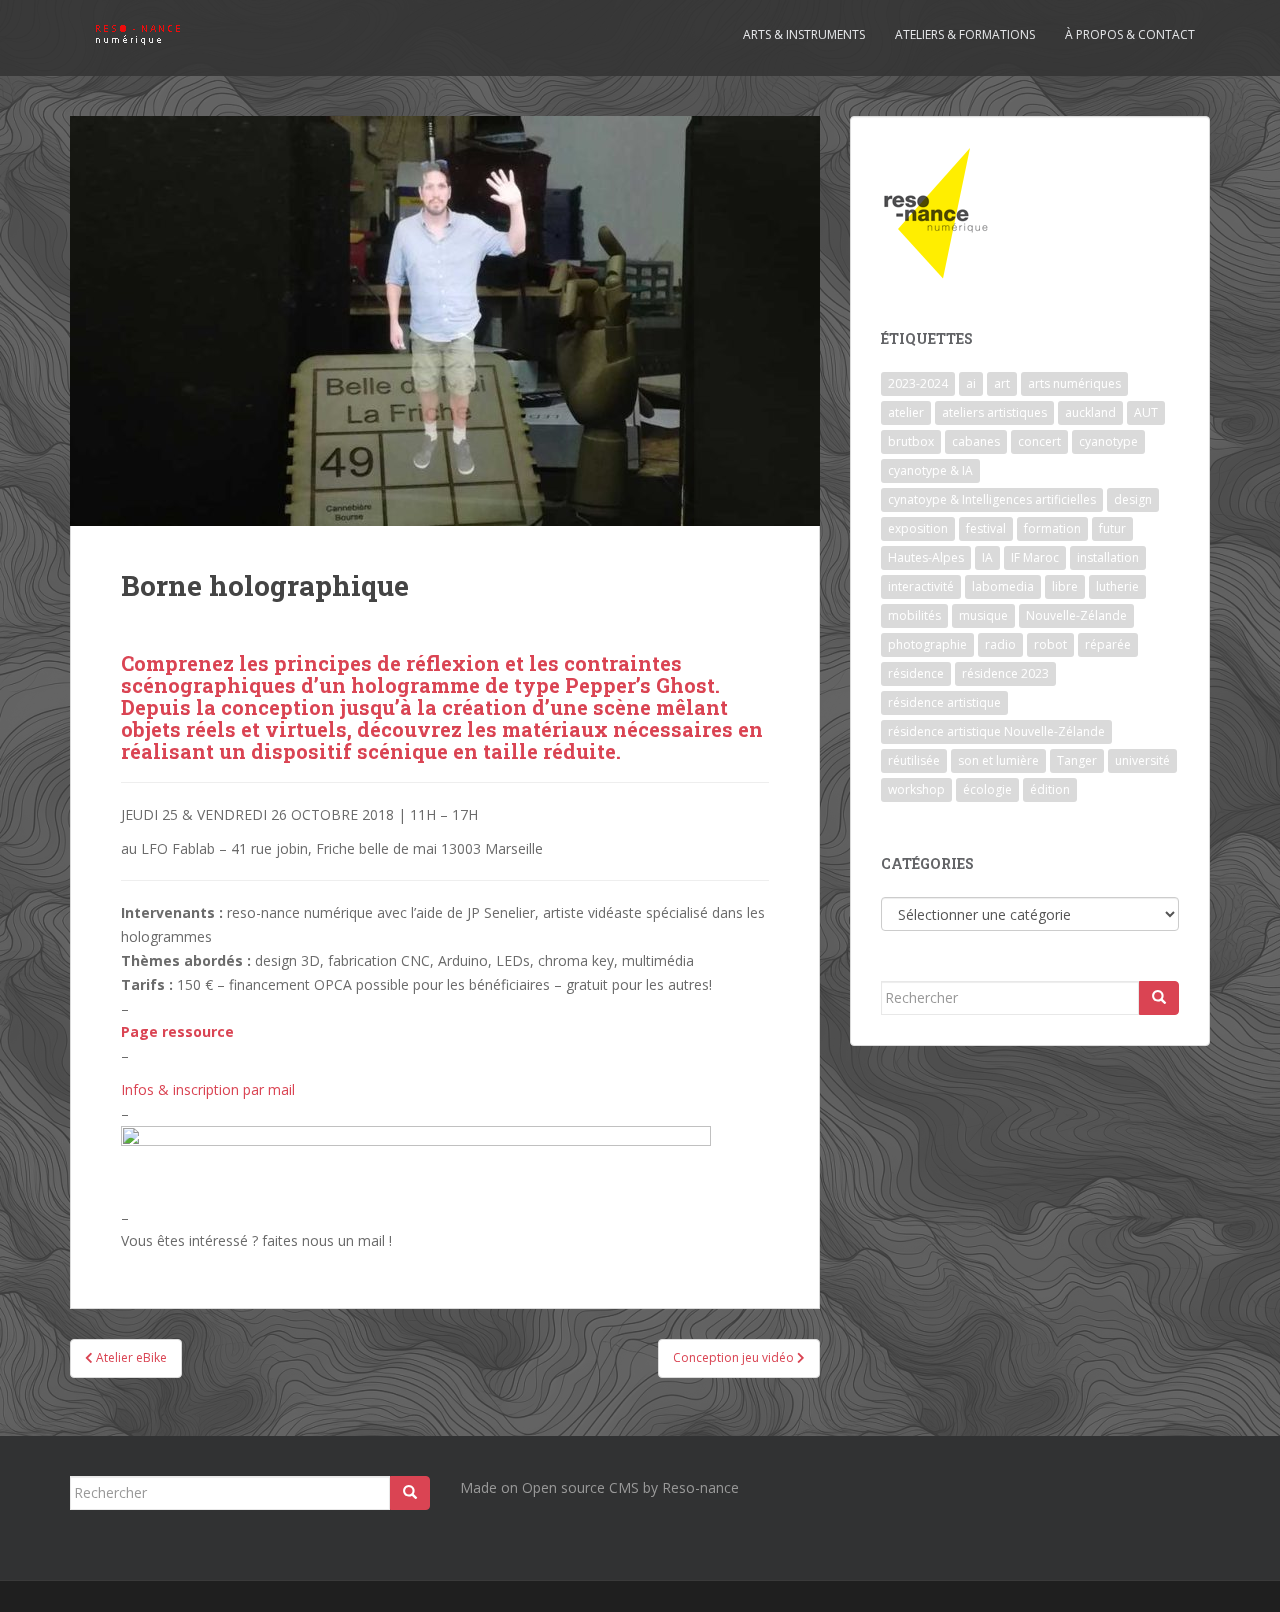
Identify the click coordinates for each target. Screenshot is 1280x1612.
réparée (1108, 644)
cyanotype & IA (930, 470)
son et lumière (998, 760)
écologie (987, 789)
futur (1112, 528)
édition (1050, 789)
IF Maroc (1035, 557)
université (1142, 760)
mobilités (914, 615)
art (1002, 383)
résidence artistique (944, 702)
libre (1065, 586)
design (1133, 499)
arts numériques (1074, 383)
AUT (1146, 412)
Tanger (1077, 760)
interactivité (921, 586)
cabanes (976, 441)
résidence (916, 673)
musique (983, 615)
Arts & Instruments (804, 34)
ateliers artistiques (994, 412)
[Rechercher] (1159, 998)
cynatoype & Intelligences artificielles (992, 499)
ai (971, 383)
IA (987, 557)
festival (986, 528)
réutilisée (914, 760)
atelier (906, 412)
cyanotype (1108, 441)
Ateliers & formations (965, 34)
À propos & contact (1130, 34)
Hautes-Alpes (926, 557)
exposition (918, 528)
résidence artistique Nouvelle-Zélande (996, 731)
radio (1000, 644)
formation (1052, 528)
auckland (1090, 412)
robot (1050, 644)
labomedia (1003, 586)
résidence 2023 (1005, 673)
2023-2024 (918, 383)
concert (1039, 441)
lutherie (1117, 586)
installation (1108, 557)
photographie (927, 644)
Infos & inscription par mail (208, 1089)
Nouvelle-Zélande (1076, 615)
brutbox (911, 441)
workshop (916, 789)
